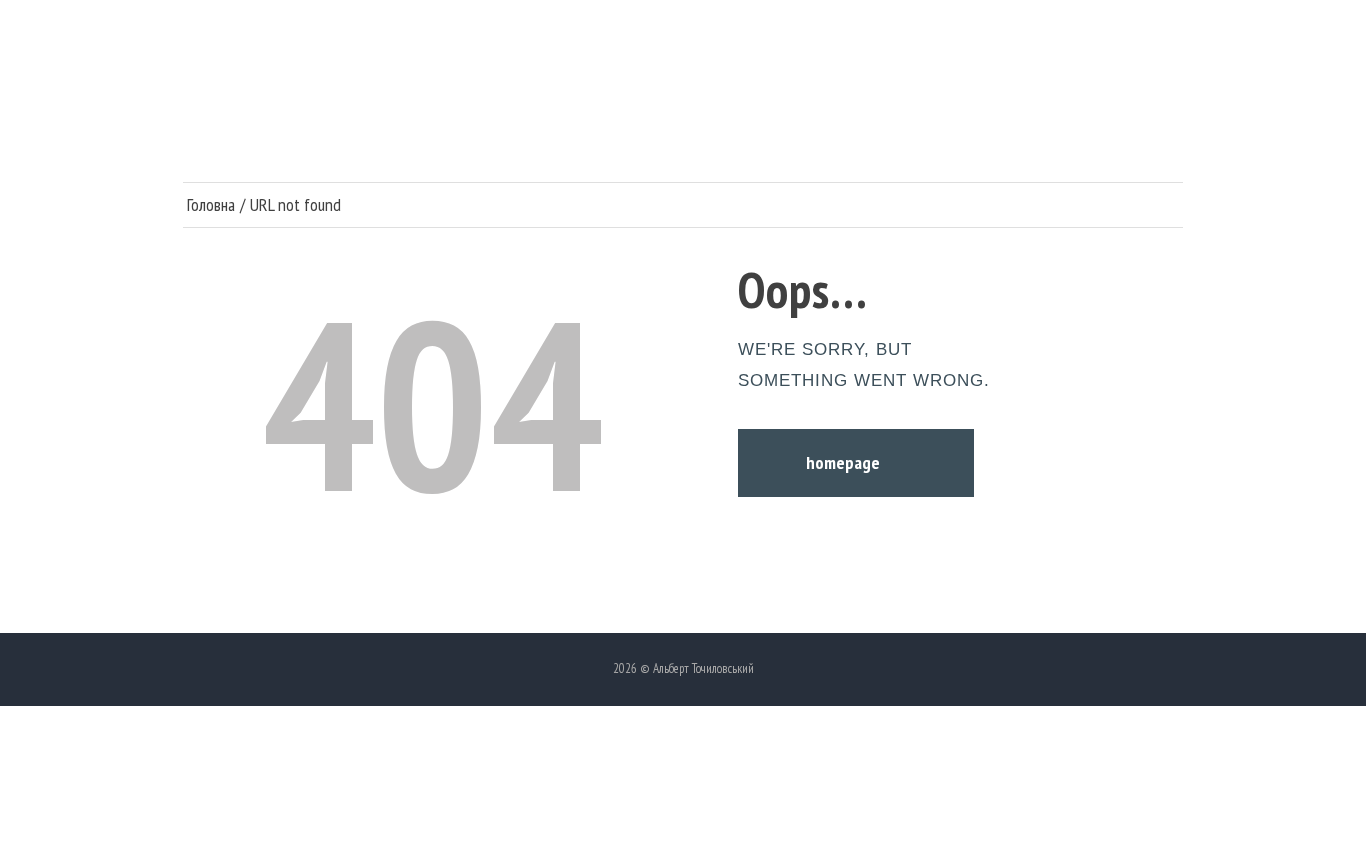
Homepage (843, 462)
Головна (211, 205)
